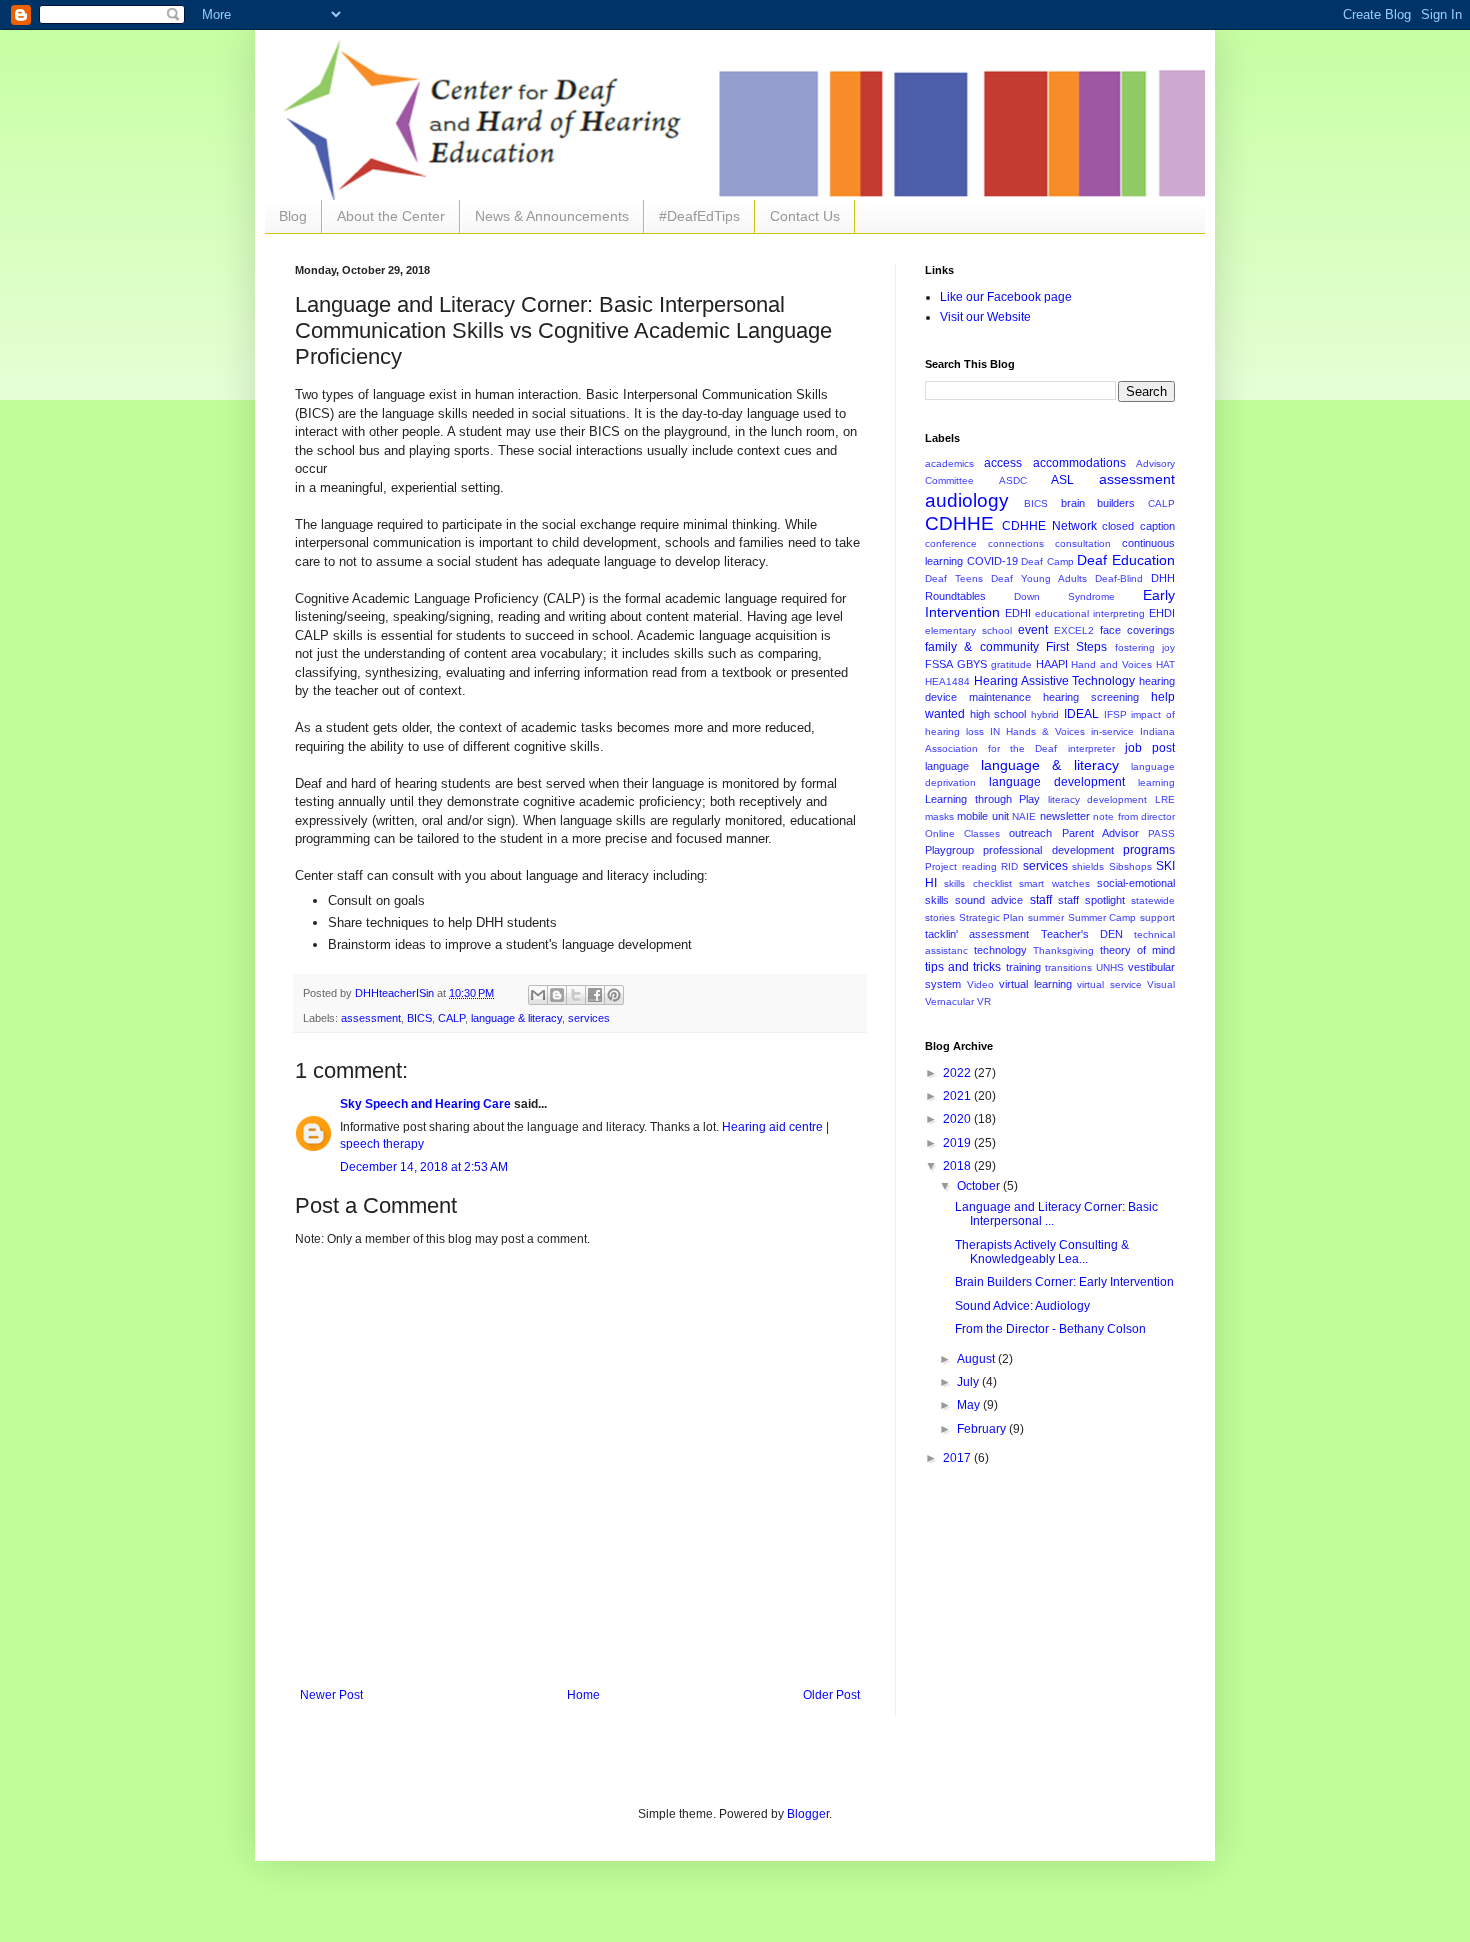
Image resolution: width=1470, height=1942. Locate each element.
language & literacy (516, 1018)
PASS (1161, 833)
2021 (958, 1096)
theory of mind (1137, 950)
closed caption (1138, 526)
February (983, 1429)
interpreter (1091, 748)
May (970, 1405)
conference (951, 543)
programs (1149, 850)
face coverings (1137, 630)
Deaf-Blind (1119, 578)
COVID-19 (992, 561)
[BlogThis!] (557, 995)
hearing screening (1091, 697)
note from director (1134, 816)
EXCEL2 (1074, 630)
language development (1057, 782)
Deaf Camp (1047, 561)
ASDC (1013, 480)
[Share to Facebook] (595, 995)
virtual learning (1035, 984)
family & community (982, 647)
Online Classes (962, 833)
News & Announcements (552, 216)
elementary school (968, 630)
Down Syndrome (1064, 596)
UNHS (1110, 967)
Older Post (831, 1695)
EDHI (1018, 613)
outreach (1030, 833)
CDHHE (959, 523)
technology (1000, 950)
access (1003, 463)
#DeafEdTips (699, 216)
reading (979, 866)
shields (1088, 866)
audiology (967, 500)
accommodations (1079, 463)
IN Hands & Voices (1037, 731)
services (589, 1018)
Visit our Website (985, 317)
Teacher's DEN (1082, 934)
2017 (958, 1458)
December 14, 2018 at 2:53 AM (424, 1167)
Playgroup (949, 850)
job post (1150, 748)
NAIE (1024, 816)
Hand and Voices (1111, 664)
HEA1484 (947, 681)
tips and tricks (963, 967)
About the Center (391, 216)
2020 (958, 1119)
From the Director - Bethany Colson (1050, 1329)
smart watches (1054, 883)
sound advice (989, 900)
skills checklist (977, 883)
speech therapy (382, 1144)
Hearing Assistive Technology (1055, 681)
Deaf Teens (954, 578)
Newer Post (331, 1695)
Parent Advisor (1100, 833)
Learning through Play (982, 799)
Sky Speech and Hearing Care (425, 1104)
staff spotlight (1091, 900)
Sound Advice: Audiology (1022, 1306)
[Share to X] (576, 995)
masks (939, 816)
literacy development (1098, 799)
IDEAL (1081, 714)
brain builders (1098, 503)
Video (980, 984)
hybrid (1045, 714)
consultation (1083, 543)
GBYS (972, 664)
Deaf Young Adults (1039, 578)
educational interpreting (1090, 613)
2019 (958, 1143)
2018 (958, 1166)
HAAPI (1052, 664)
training (1023, 967)
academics (949, 463)
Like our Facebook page (1006, 297)
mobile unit (982, 816)
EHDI (1162, 613)
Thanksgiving (1063, 950)
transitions (1068, 967)
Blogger (808, 1814)
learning (1156, 782)
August (977, 1359)
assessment (371, 1018)
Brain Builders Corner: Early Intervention (1064, 1282)
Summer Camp (1102, 917)
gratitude (1011, 664)
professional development (1048, 850)
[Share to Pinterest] (614, 995)
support (1157, 917)
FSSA (939, 664)
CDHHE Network (1049, 526)
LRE (1165, 799)
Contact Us (805, 216)
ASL (1062, 480)
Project (941, 866)
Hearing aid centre (772, 1127)
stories (940, 917)
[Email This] (538, 995)
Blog (293, 216)
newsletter (1065, 816)
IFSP (1115, 714)
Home (583, 1695)
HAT (1165, 664)
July (969, 1382)
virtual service (1109, 984)
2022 (958, 1073)
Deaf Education (1126, 560)
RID (1009, 866)
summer (1046, 917)
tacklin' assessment (977, 934)
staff (1041, 900)
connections (1016, 543)
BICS (419, 1018)
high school (998, 714)
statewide (1153, 900)
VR (984, 1001)
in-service (1112, 731)
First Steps (1076, 647)
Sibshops (1130, 866)
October (980, 1186)
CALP (451, 1018)
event (1033, 630)
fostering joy (1145, 647)
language (947, 766)
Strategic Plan (992, 917)
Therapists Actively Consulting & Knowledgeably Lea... (1042, 1252)
